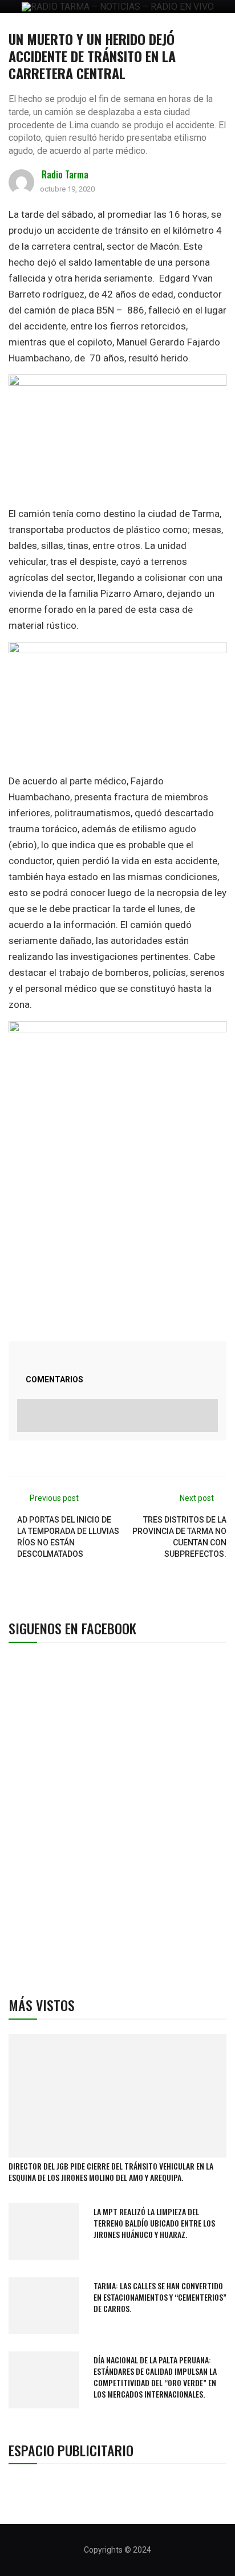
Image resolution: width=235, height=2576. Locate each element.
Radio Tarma (65, 174)
